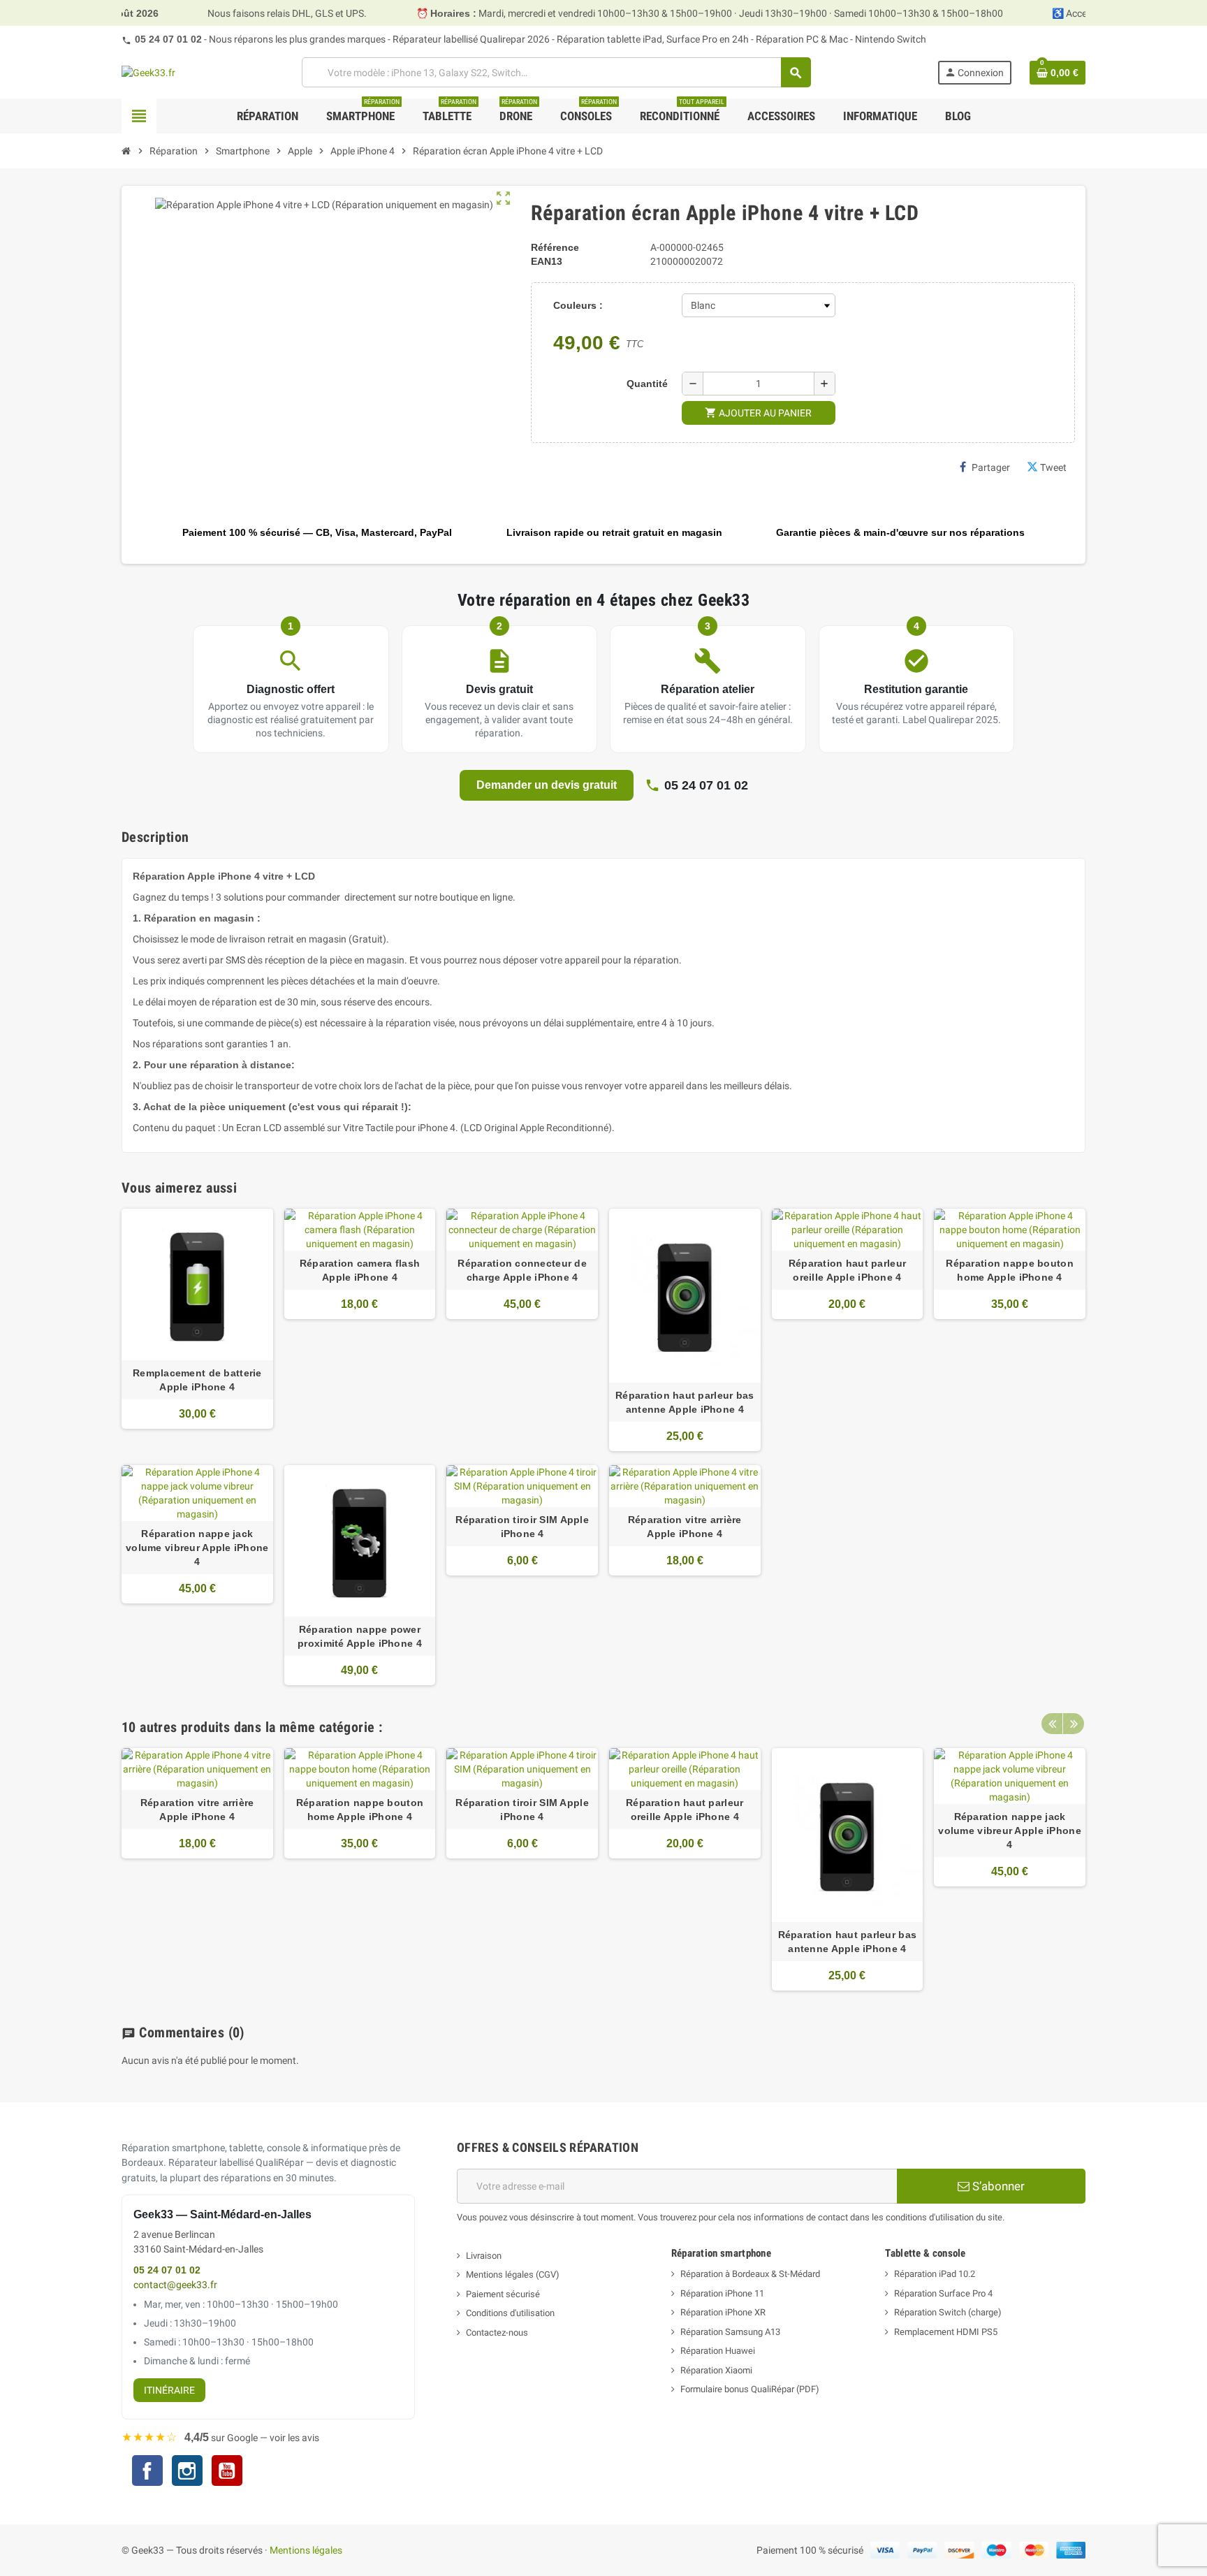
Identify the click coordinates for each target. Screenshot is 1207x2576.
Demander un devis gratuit (547, 785)
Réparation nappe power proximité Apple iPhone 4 (360, 1636)
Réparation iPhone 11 (722, 2293)
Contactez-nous (497, 2333)
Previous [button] (1052, 1724)
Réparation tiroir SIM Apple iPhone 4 (522, 1527)
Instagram (187, 2472)
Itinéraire (169, 2390)
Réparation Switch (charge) (948, 2312)
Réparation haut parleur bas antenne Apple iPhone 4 (685, 1402)
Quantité (647, 384)
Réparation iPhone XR (723, 2312)
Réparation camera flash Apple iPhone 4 (360, 1270)
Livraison (484, 2256)
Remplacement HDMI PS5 (946, 2332)
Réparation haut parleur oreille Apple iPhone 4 (847, 1270)
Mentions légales (306, 2550)
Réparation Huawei (718, 2351)
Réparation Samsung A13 (730, 2332)
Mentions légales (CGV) (513, 2275)
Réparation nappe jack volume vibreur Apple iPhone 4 (197, 1548)
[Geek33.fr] (148, 72)
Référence (555, 247)
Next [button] (1074, 1724)
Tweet (1053, 467)
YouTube (227, 2472)
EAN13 (547, 261)
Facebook (147, 2471)
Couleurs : (578, 305)
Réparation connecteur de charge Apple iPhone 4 (522, 1270)
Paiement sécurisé (503, 2294)
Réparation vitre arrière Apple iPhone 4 (685, 1527)
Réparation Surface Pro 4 (943, 2293)
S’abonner (997, 2186)
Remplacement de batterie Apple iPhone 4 (197, 1380)
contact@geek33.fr (175, 2285)
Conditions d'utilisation (510, 2313)
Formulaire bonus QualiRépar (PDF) (750, 2389)
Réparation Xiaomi (716, 2370)
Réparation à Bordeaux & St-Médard (750, 2274)
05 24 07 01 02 (168, 39)
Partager (991, 467)
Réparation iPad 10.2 (935, 2274)
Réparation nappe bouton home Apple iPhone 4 (1009, 1270)
